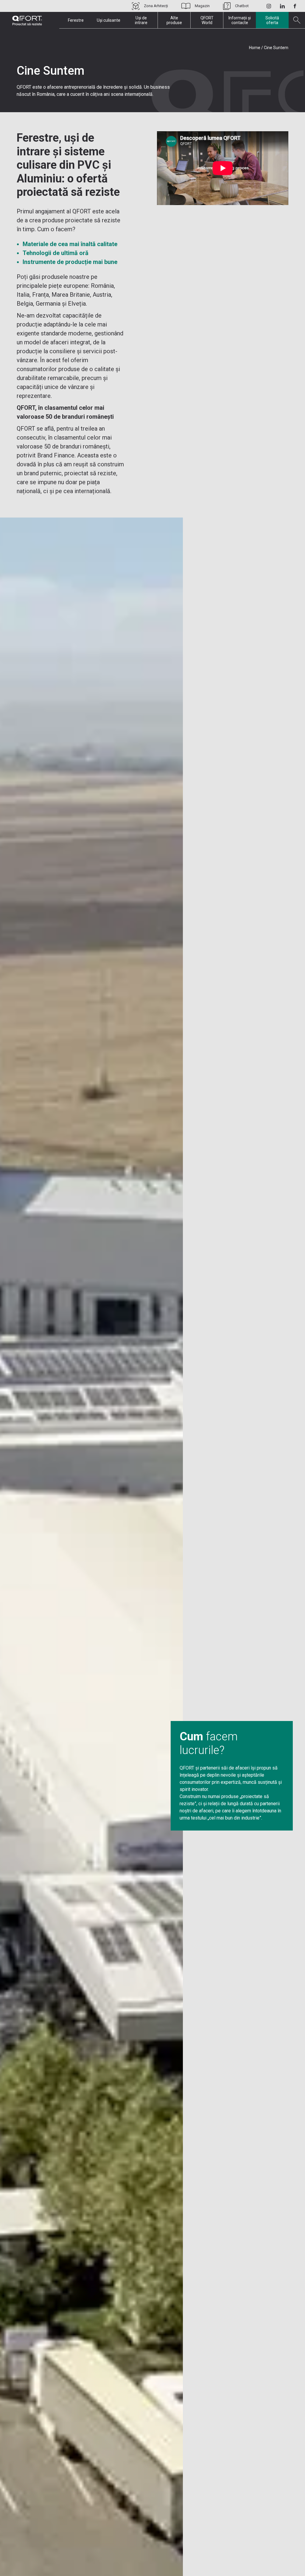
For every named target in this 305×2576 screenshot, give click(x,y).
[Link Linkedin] (282, 6)
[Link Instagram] (269, 6)
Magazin (202, 6)
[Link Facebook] (295, 6)
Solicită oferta (272, 20)
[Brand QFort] (27, 21)
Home (255, 48)
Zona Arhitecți (156, 6)
